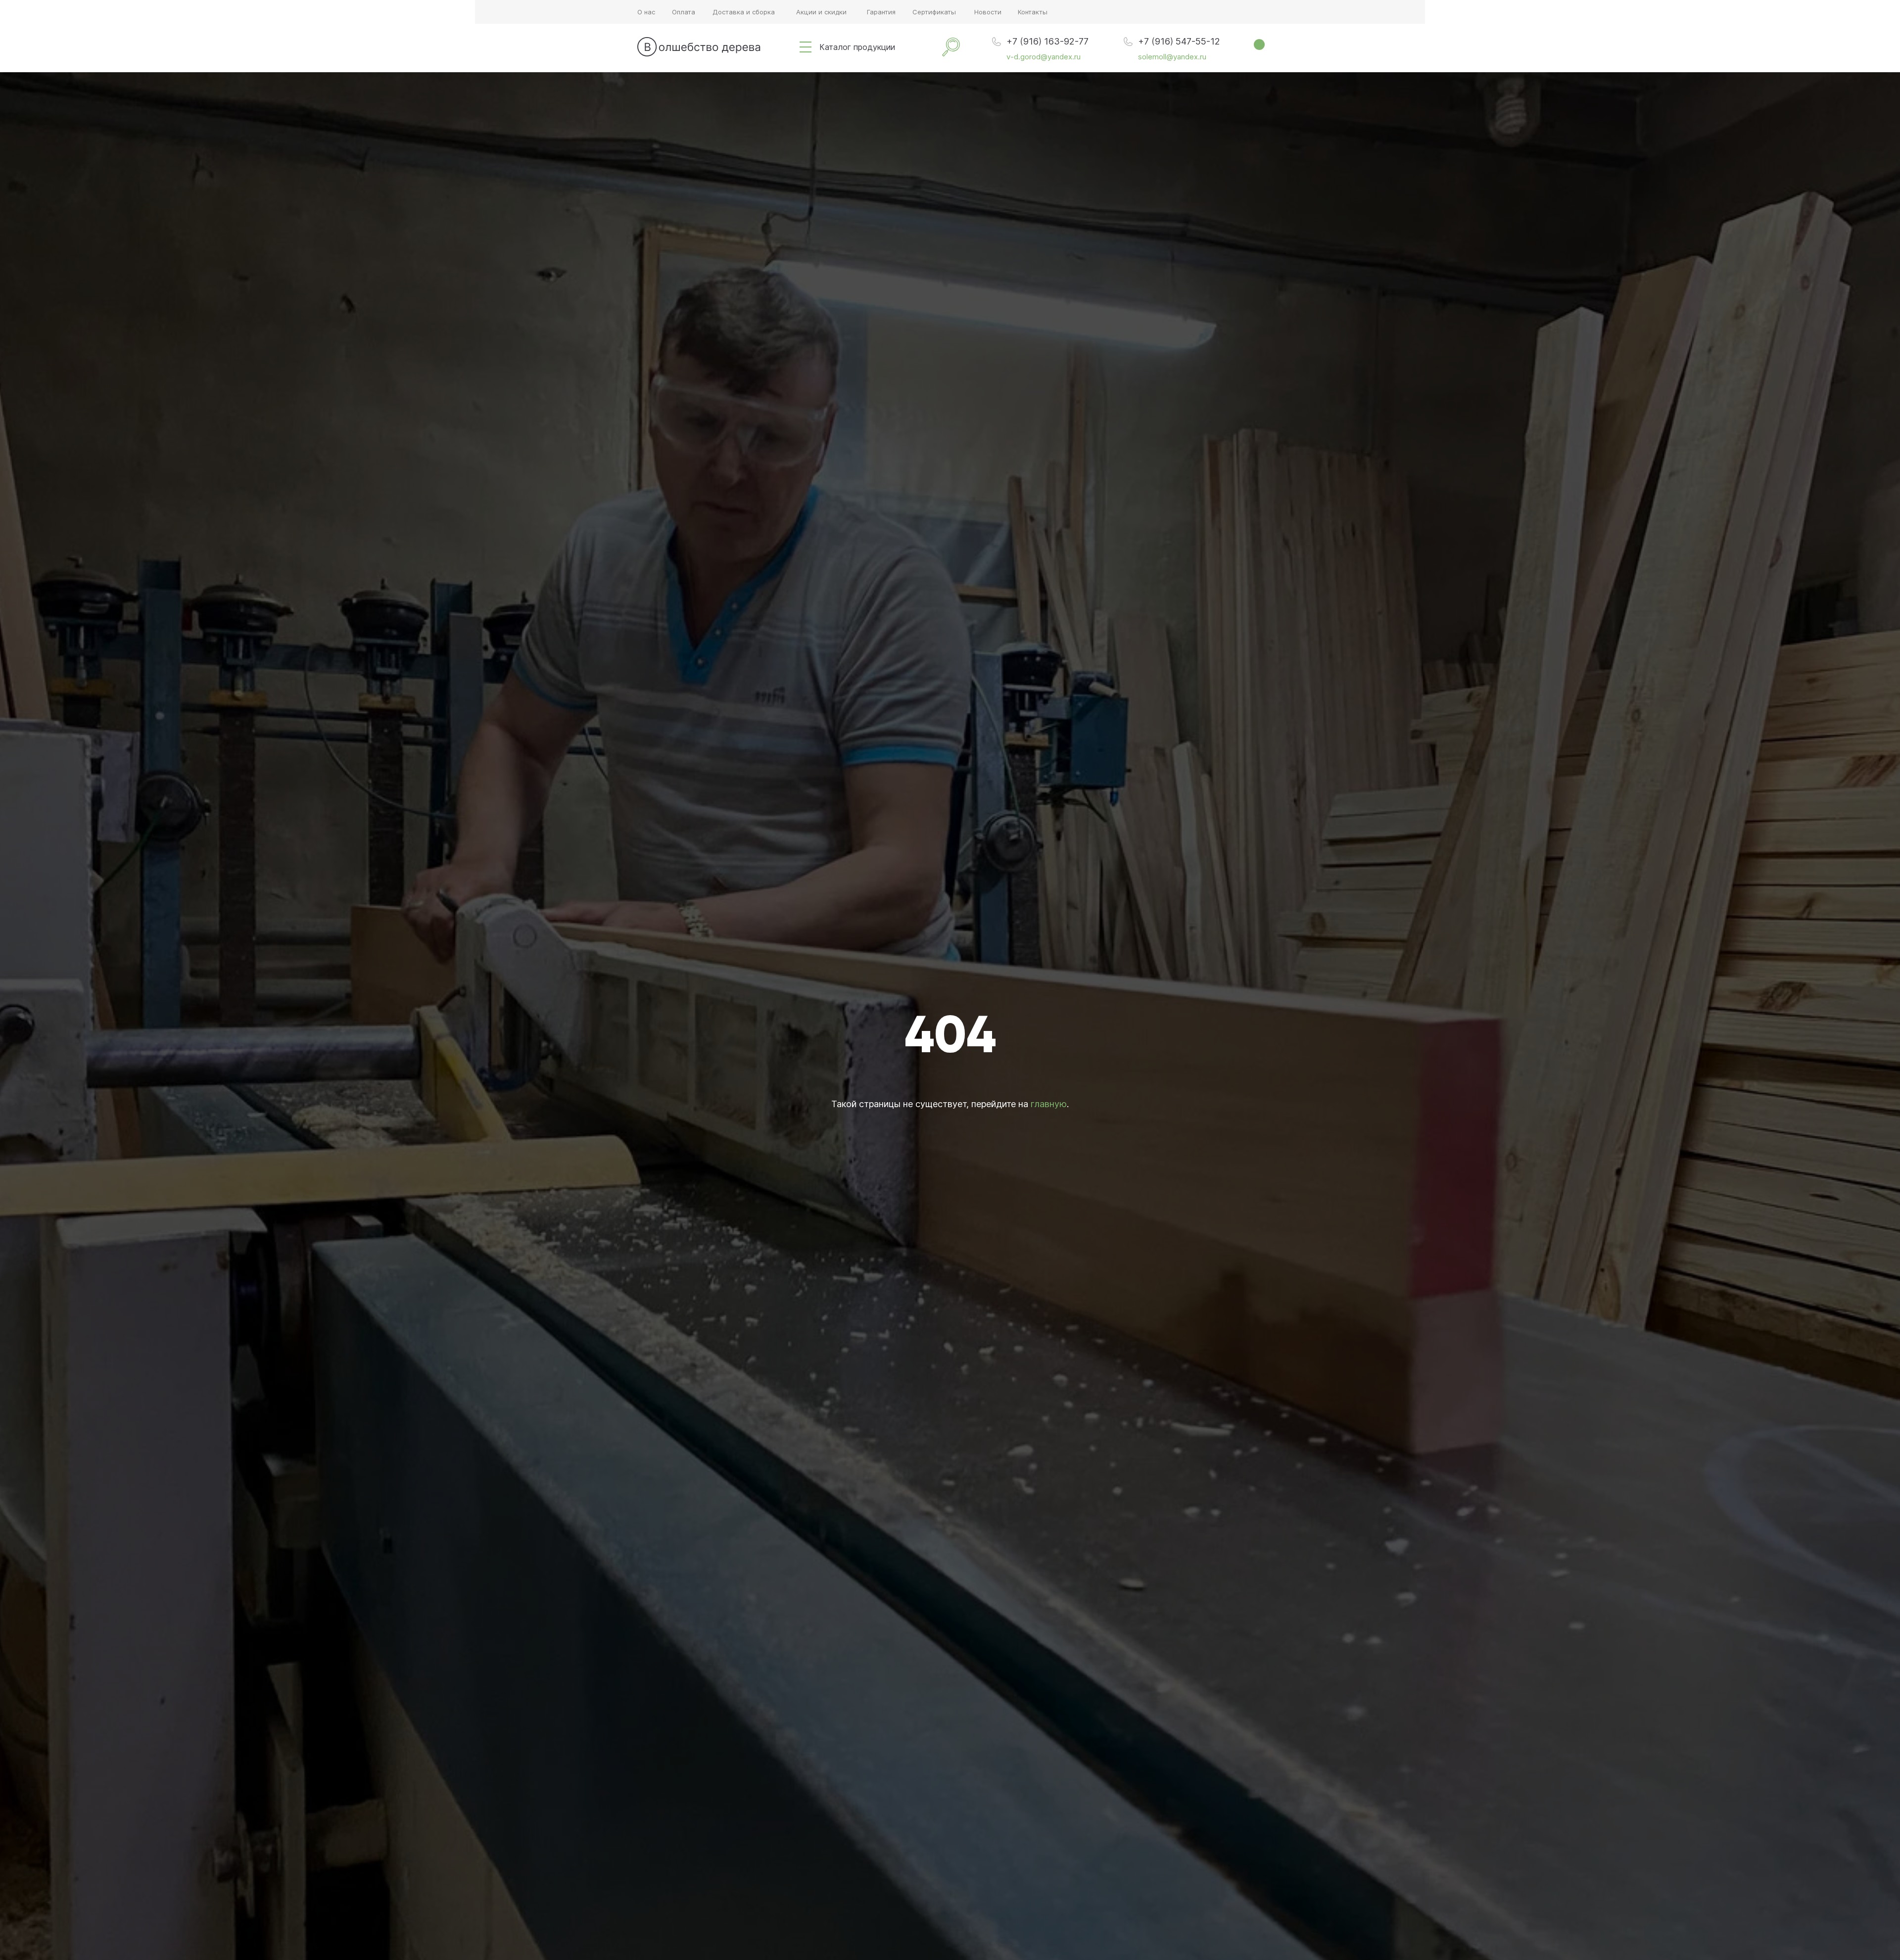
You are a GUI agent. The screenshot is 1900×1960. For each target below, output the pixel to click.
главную (1049, 1104)
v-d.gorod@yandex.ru (1044, 57)
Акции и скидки (821, 12)
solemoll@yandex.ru (1172, 57)
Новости (988, 12)
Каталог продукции (857, 47)
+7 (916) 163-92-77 (1047, 41)
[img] (806, 47)
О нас (646, 12)
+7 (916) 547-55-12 (1179, 41)
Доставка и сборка (744, 12)
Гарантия (881, 12)
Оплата (684, 12)
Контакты (1033, 12)
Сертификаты (934, 12)
